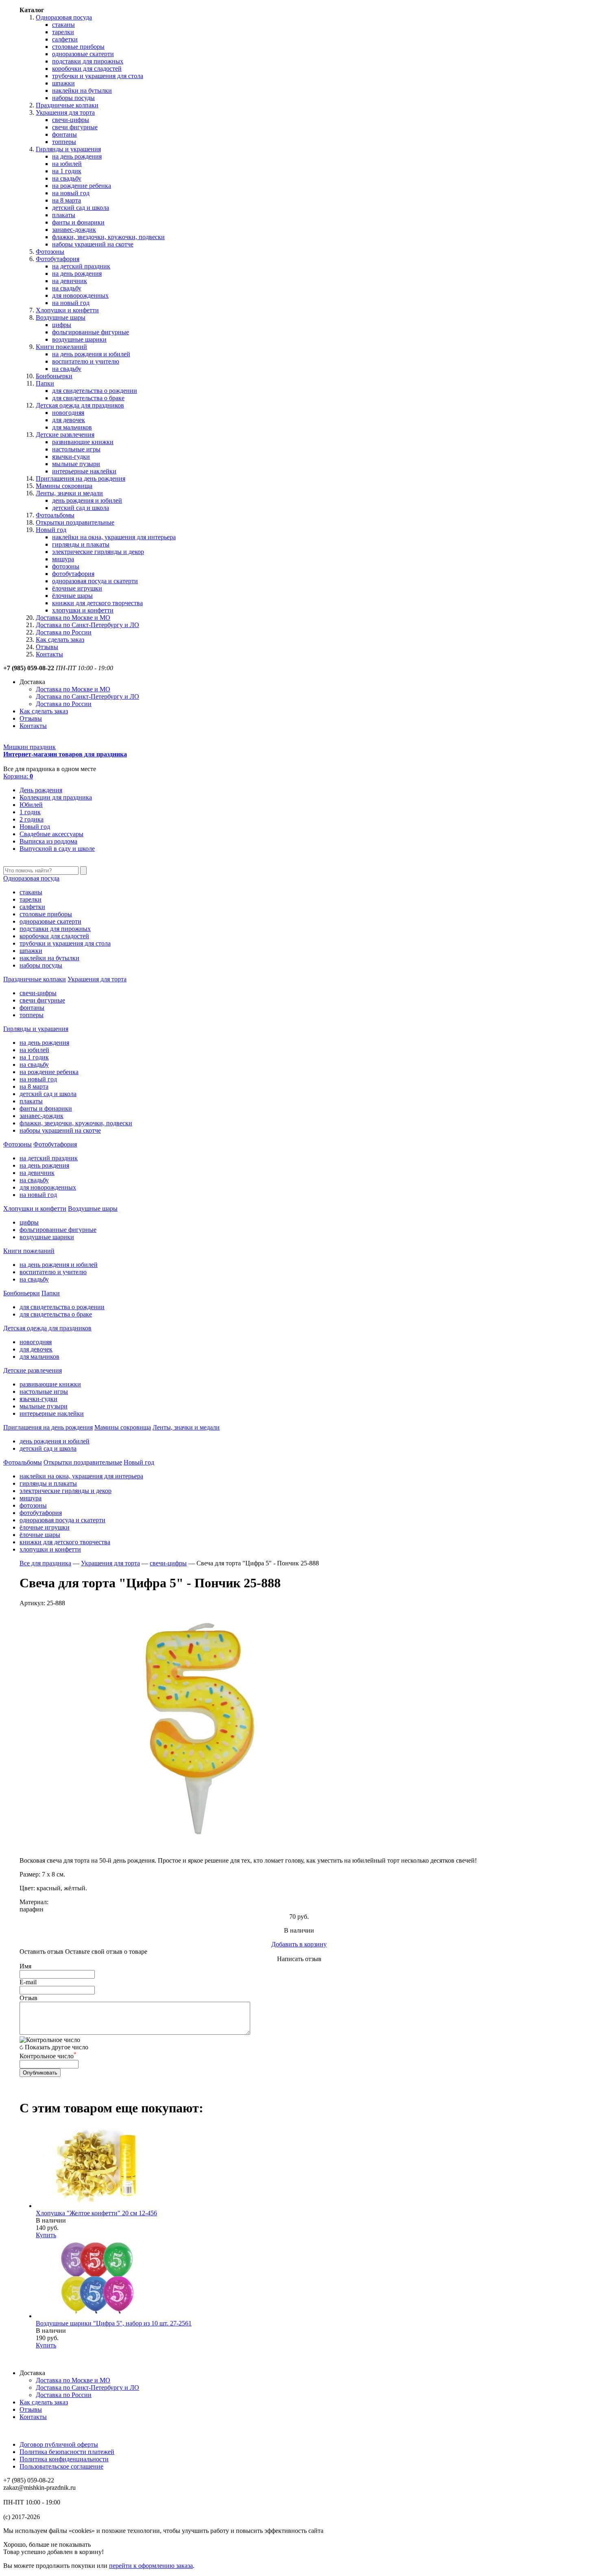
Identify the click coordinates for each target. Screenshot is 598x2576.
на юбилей (67, 164)
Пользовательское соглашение (61, 2466)
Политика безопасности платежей (67, 2452)
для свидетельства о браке (88, 398)
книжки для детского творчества (97, 603)
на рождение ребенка (82, 186)
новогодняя (68, 413)
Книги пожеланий (61, 347)
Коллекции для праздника (56, 797)
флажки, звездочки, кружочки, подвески (108, 237)
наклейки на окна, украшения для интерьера (114, 537)
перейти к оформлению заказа (151, 2566)
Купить (46, 2235)
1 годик (30, 812)
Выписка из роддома (48, 841)
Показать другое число (57, 2047)
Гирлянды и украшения (68, 149)
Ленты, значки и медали (69, 493)
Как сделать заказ (60, 640)
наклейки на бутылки (82, 90)
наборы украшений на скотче (93, 244)
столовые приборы (78, 47)
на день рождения (77, 156)
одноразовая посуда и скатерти (95, 581)
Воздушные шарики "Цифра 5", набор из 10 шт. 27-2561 (114, 2323)
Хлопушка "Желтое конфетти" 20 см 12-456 (96, 2213)
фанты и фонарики (78, 222)
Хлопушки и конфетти (67, 310)
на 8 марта (67, 200)
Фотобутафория (58, 259)
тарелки (63, 32)
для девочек (69, 420)
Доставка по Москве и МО (73, 618)
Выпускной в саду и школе (57, 849)
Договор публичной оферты (59, 2444)
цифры (62, 325)
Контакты (49, 654)
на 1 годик (67, 171)
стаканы (63, 25)
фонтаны (64, 134)
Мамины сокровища (64, 486)
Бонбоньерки (54, 376)
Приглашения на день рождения (81, 478)
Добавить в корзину (299, 1944)
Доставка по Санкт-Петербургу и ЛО (87, 625)
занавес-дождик (74, 230)
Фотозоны (50, 252)
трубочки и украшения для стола (98, 76)
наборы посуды (73, 98)
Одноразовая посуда (64, 17)
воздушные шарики (79, 339)
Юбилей (31, 805)
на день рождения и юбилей (91, 354)
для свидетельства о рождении (95, 391)
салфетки (65, 39)
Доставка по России (64, 632)
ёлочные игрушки (77, 588)
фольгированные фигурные (91, 332)
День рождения (41, 790)
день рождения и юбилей (87, 500)
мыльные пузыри (76, 464)
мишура (63, 559)
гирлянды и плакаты (81, 544)
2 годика (32, 819)
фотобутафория (73, 574)
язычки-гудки (71, 457)
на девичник (70, 281)
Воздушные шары (61, 317)
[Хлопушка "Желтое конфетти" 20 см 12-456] (97, 2206)
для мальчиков (72, 427)
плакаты (64, 215)
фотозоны (66, 566)
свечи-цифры (71, 120)
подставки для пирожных (88, 61)
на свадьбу (67, 178)
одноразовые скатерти (83, 54)
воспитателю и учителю (86, 361)
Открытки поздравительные (75, 522)
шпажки (63, 83)
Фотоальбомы (55, 515)
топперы (64, 142)
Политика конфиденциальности (64, 2459)
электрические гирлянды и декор (98, 552)
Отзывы (47, 647)
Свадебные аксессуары (51, 834)
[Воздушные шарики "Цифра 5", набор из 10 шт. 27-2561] (97, 2316)
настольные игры (76, 449)
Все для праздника (45, 1563)
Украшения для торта (65, 112)
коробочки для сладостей (87, 69)
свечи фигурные (75, 127)
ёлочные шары (72, 596)
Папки (45, 383)
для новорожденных (80, 295)
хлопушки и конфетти (83, 610)
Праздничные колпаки (67, 105)
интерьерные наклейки (84, 471)
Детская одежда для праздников (80, 405)
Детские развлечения (65, 435)
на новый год (71, 193)
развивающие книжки (83, 442)
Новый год (51, 530)
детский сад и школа (81, 208)
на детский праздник (81, 266)
